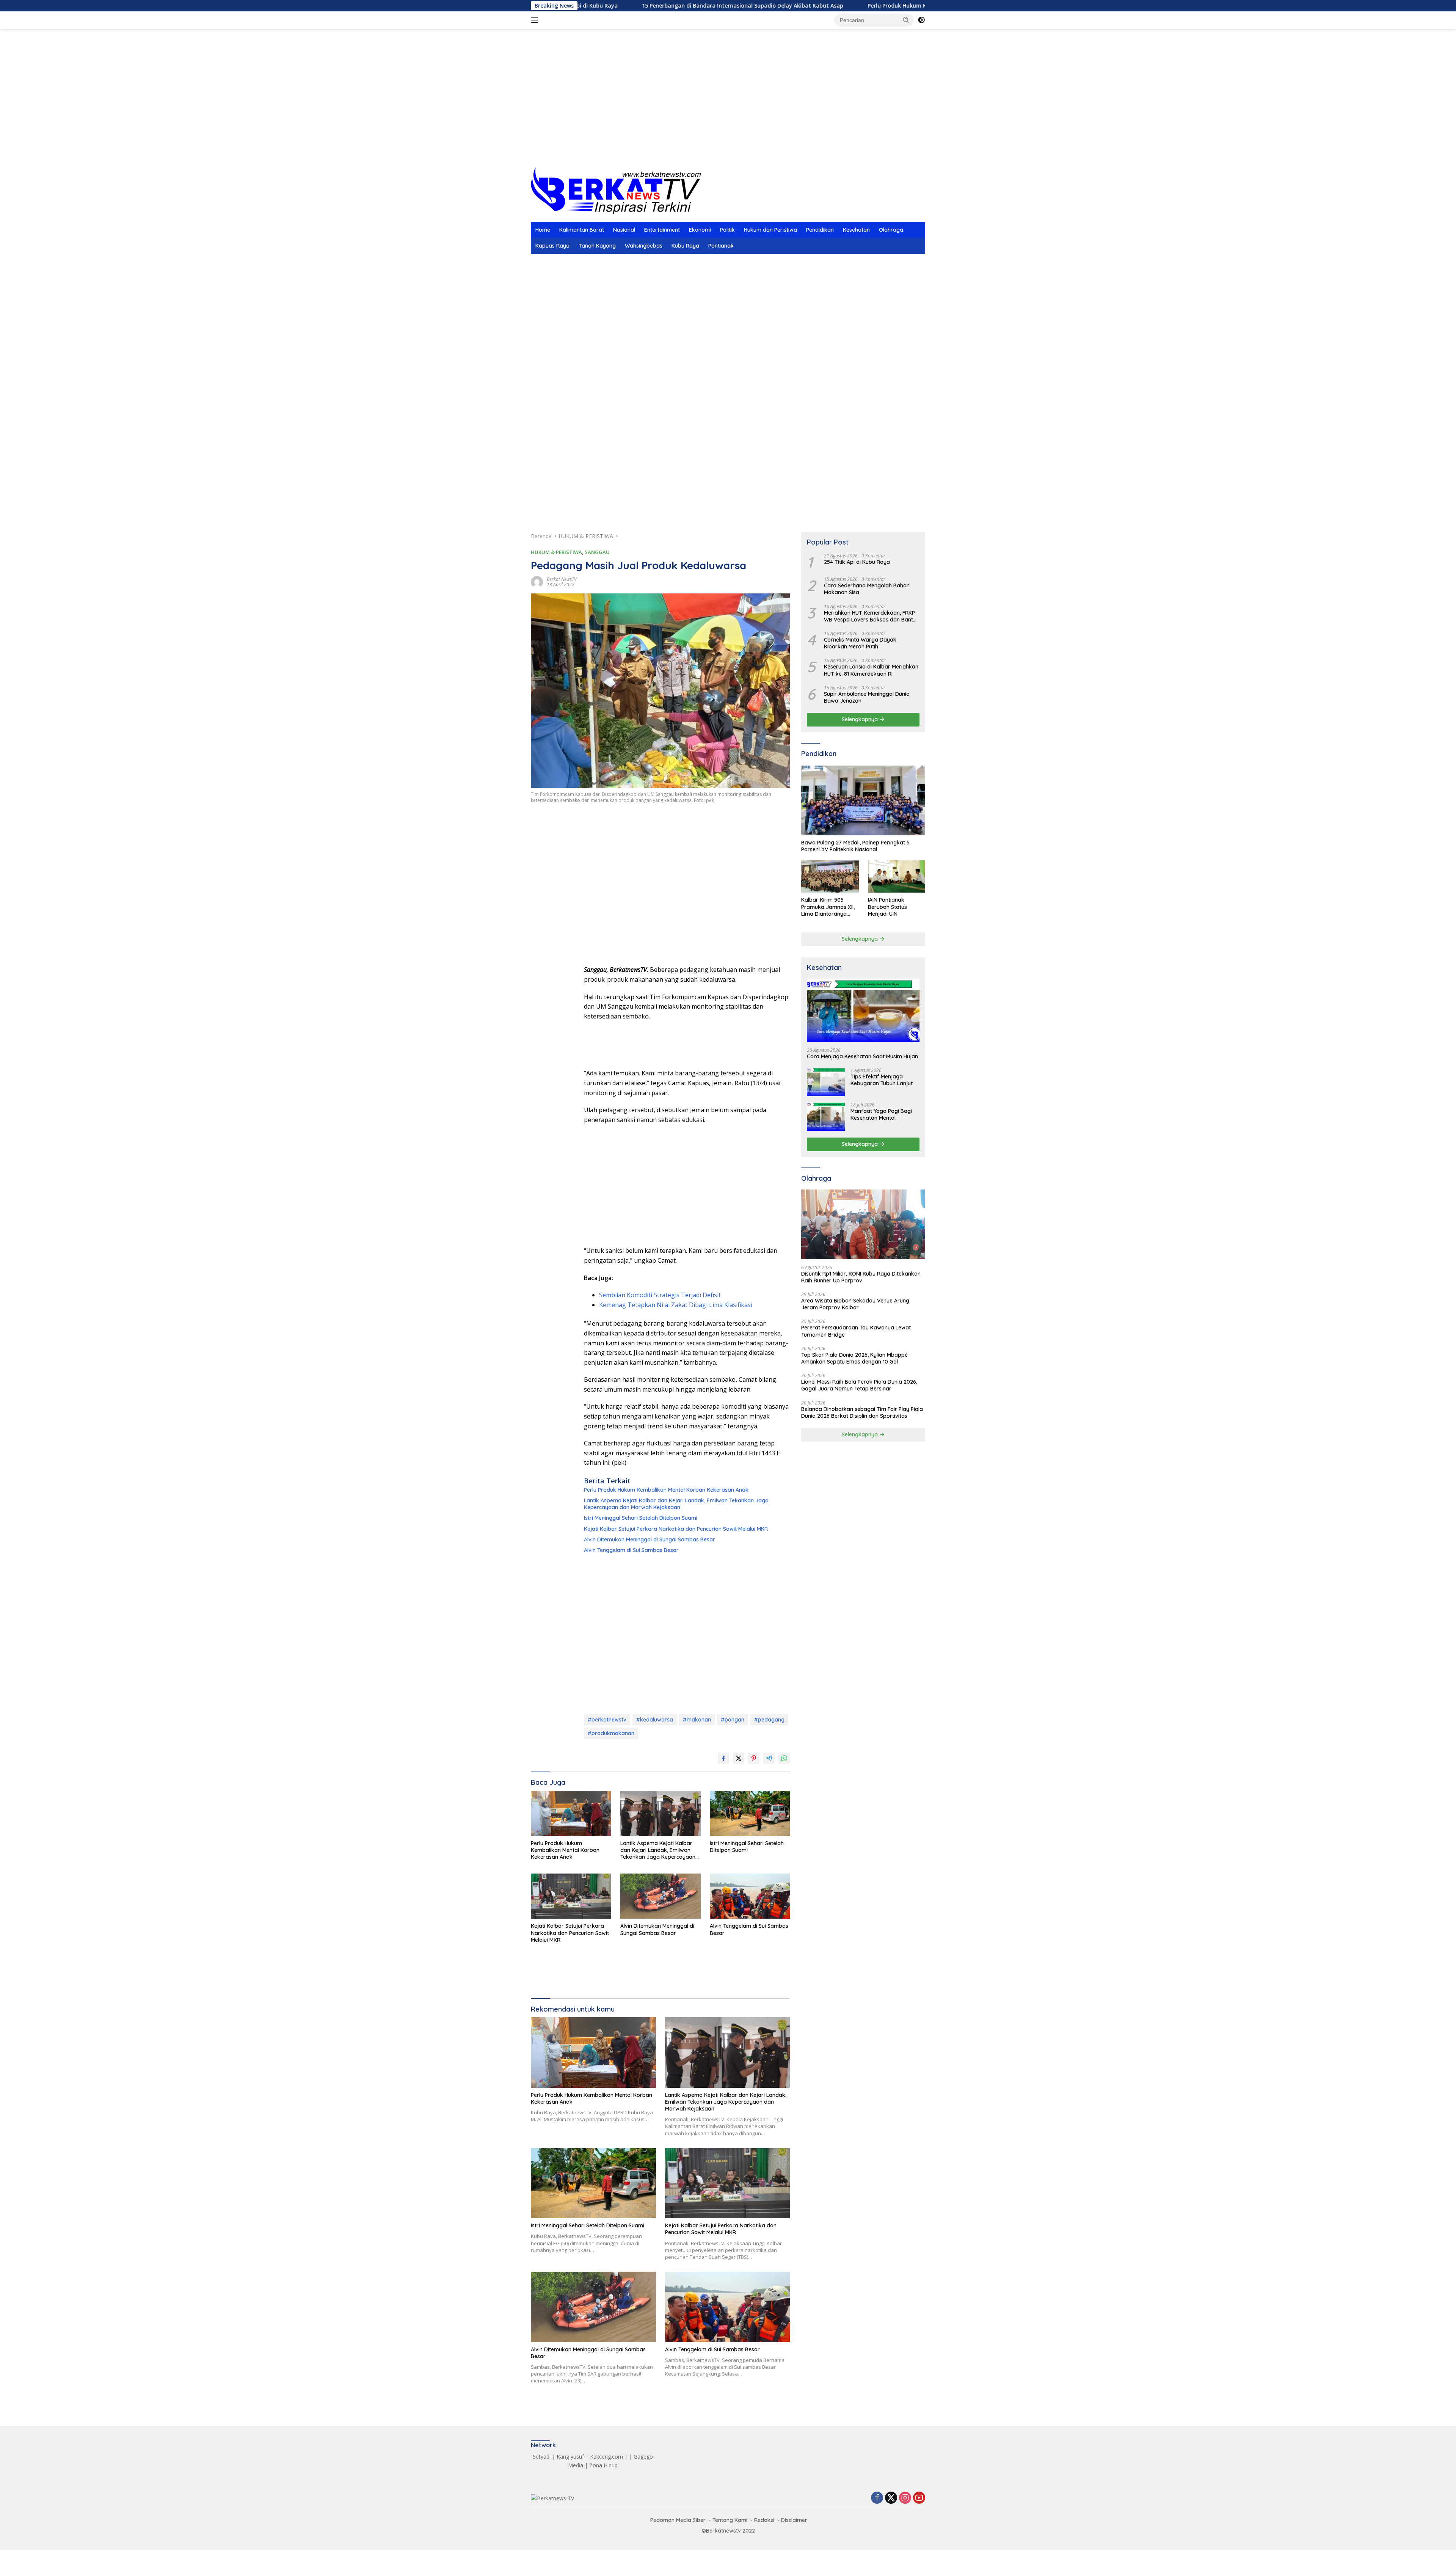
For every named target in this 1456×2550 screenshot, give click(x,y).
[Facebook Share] (723, 1758)
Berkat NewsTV (562, 579)
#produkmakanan (611, 1733)
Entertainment (662, 230)
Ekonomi (700, 230)
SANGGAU (597, 552)
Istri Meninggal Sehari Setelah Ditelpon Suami (641, 1518)
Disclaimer (794, 2520)
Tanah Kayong (597, 246)
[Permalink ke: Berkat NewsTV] (537, 581)
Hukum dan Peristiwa (770, 230)
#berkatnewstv (607, 1720)
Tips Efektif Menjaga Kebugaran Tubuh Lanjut (882, 1080)
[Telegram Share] (769, 1758)
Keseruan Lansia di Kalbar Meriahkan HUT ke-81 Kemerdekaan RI (871, 670)
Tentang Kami (730, 2520)
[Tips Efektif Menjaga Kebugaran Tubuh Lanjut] (826, 1082)
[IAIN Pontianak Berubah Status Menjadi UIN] (897, 876)
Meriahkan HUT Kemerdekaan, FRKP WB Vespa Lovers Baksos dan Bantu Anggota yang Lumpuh (870, 616)
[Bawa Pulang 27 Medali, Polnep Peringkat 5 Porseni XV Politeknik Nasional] (863, 800)
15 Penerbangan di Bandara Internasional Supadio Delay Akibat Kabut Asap (588, 6)
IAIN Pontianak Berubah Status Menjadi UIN (887, 907)
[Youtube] (919, 2498)
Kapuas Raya (552, 246)
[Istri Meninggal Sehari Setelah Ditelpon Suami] (750, 1813)
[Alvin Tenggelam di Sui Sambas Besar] (750, 1896)
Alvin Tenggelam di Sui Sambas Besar (631, 1550)
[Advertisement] (728, 107)
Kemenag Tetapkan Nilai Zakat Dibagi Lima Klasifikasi (676, 1305)
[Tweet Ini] (739, 1758)
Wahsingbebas (644, 246)
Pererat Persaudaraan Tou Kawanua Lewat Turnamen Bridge (856, 1331)
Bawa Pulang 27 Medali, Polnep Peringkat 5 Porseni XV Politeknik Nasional (855, 846)
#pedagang (769, 1720)
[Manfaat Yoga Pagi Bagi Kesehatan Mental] (826, 1117)
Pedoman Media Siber (678, 2520)
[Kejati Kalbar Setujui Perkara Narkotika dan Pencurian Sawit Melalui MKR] (571, 1896)
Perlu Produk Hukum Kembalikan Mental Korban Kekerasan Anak (799, 6)
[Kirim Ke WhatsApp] (784, 1758)
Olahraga (891, 230)
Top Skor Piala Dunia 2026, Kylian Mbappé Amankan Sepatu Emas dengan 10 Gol (854, 1358)
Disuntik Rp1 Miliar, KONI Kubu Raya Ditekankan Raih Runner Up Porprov (861, 1277)
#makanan (697, 1720)
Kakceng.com (606, 2457)
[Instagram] (905, 2498)
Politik (727, 230)
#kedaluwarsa (655, 1720)
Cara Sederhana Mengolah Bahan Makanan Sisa (867, 589)
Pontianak (721, 246)
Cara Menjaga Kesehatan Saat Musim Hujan (862, 1056)
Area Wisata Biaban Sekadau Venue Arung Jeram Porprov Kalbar (855, 1304)
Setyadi (542, 2457)
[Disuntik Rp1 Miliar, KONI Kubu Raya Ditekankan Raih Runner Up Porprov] (863, 1224)
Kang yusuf (570, 2457)
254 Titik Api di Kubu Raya (857, 562)
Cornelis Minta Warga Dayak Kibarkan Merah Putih (860, 643)
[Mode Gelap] (921, 20)
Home (543, 230)
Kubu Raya (685, 246)
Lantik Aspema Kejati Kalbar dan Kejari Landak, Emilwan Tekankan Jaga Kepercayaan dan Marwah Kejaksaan (676, 1504)
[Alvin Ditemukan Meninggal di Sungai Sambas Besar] (661, 1896)
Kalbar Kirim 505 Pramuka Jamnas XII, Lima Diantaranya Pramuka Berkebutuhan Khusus (829, 907)
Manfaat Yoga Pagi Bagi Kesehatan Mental (881, 1114)
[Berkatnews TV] (616, 190)
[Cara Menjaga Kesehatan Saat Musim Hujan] (863, 1010)
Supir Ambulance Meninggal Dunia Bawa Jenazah (867, 697)
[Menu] (536, 20)
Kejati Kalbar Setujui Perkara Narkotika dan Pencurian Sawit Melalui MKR (676, 1529)
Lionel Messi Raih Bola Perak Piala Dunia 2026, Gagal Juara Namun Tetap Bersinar (859, 1385)
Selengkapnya (861, 719)
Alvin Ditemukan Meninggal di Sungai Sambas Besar (650, 1539)
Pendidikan (820, 230)
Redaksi (764, 2520)
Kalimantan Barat (582, 230)
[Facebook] (877, 2498)
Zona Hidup (603, 2465)
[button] (906, 20)
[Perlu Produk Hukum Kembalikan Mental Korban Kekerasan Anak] (571, 1813)
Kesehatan (856, 230)
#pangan (733, 1720)
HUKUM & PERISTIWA (556, 552)
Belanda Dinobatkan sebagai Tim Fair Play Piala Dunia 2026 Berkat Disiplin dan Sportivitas (862, 1412)
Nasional (624, 230)
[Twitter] (891, 2498)
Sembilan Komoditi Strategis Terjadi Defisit (660, 1295)
